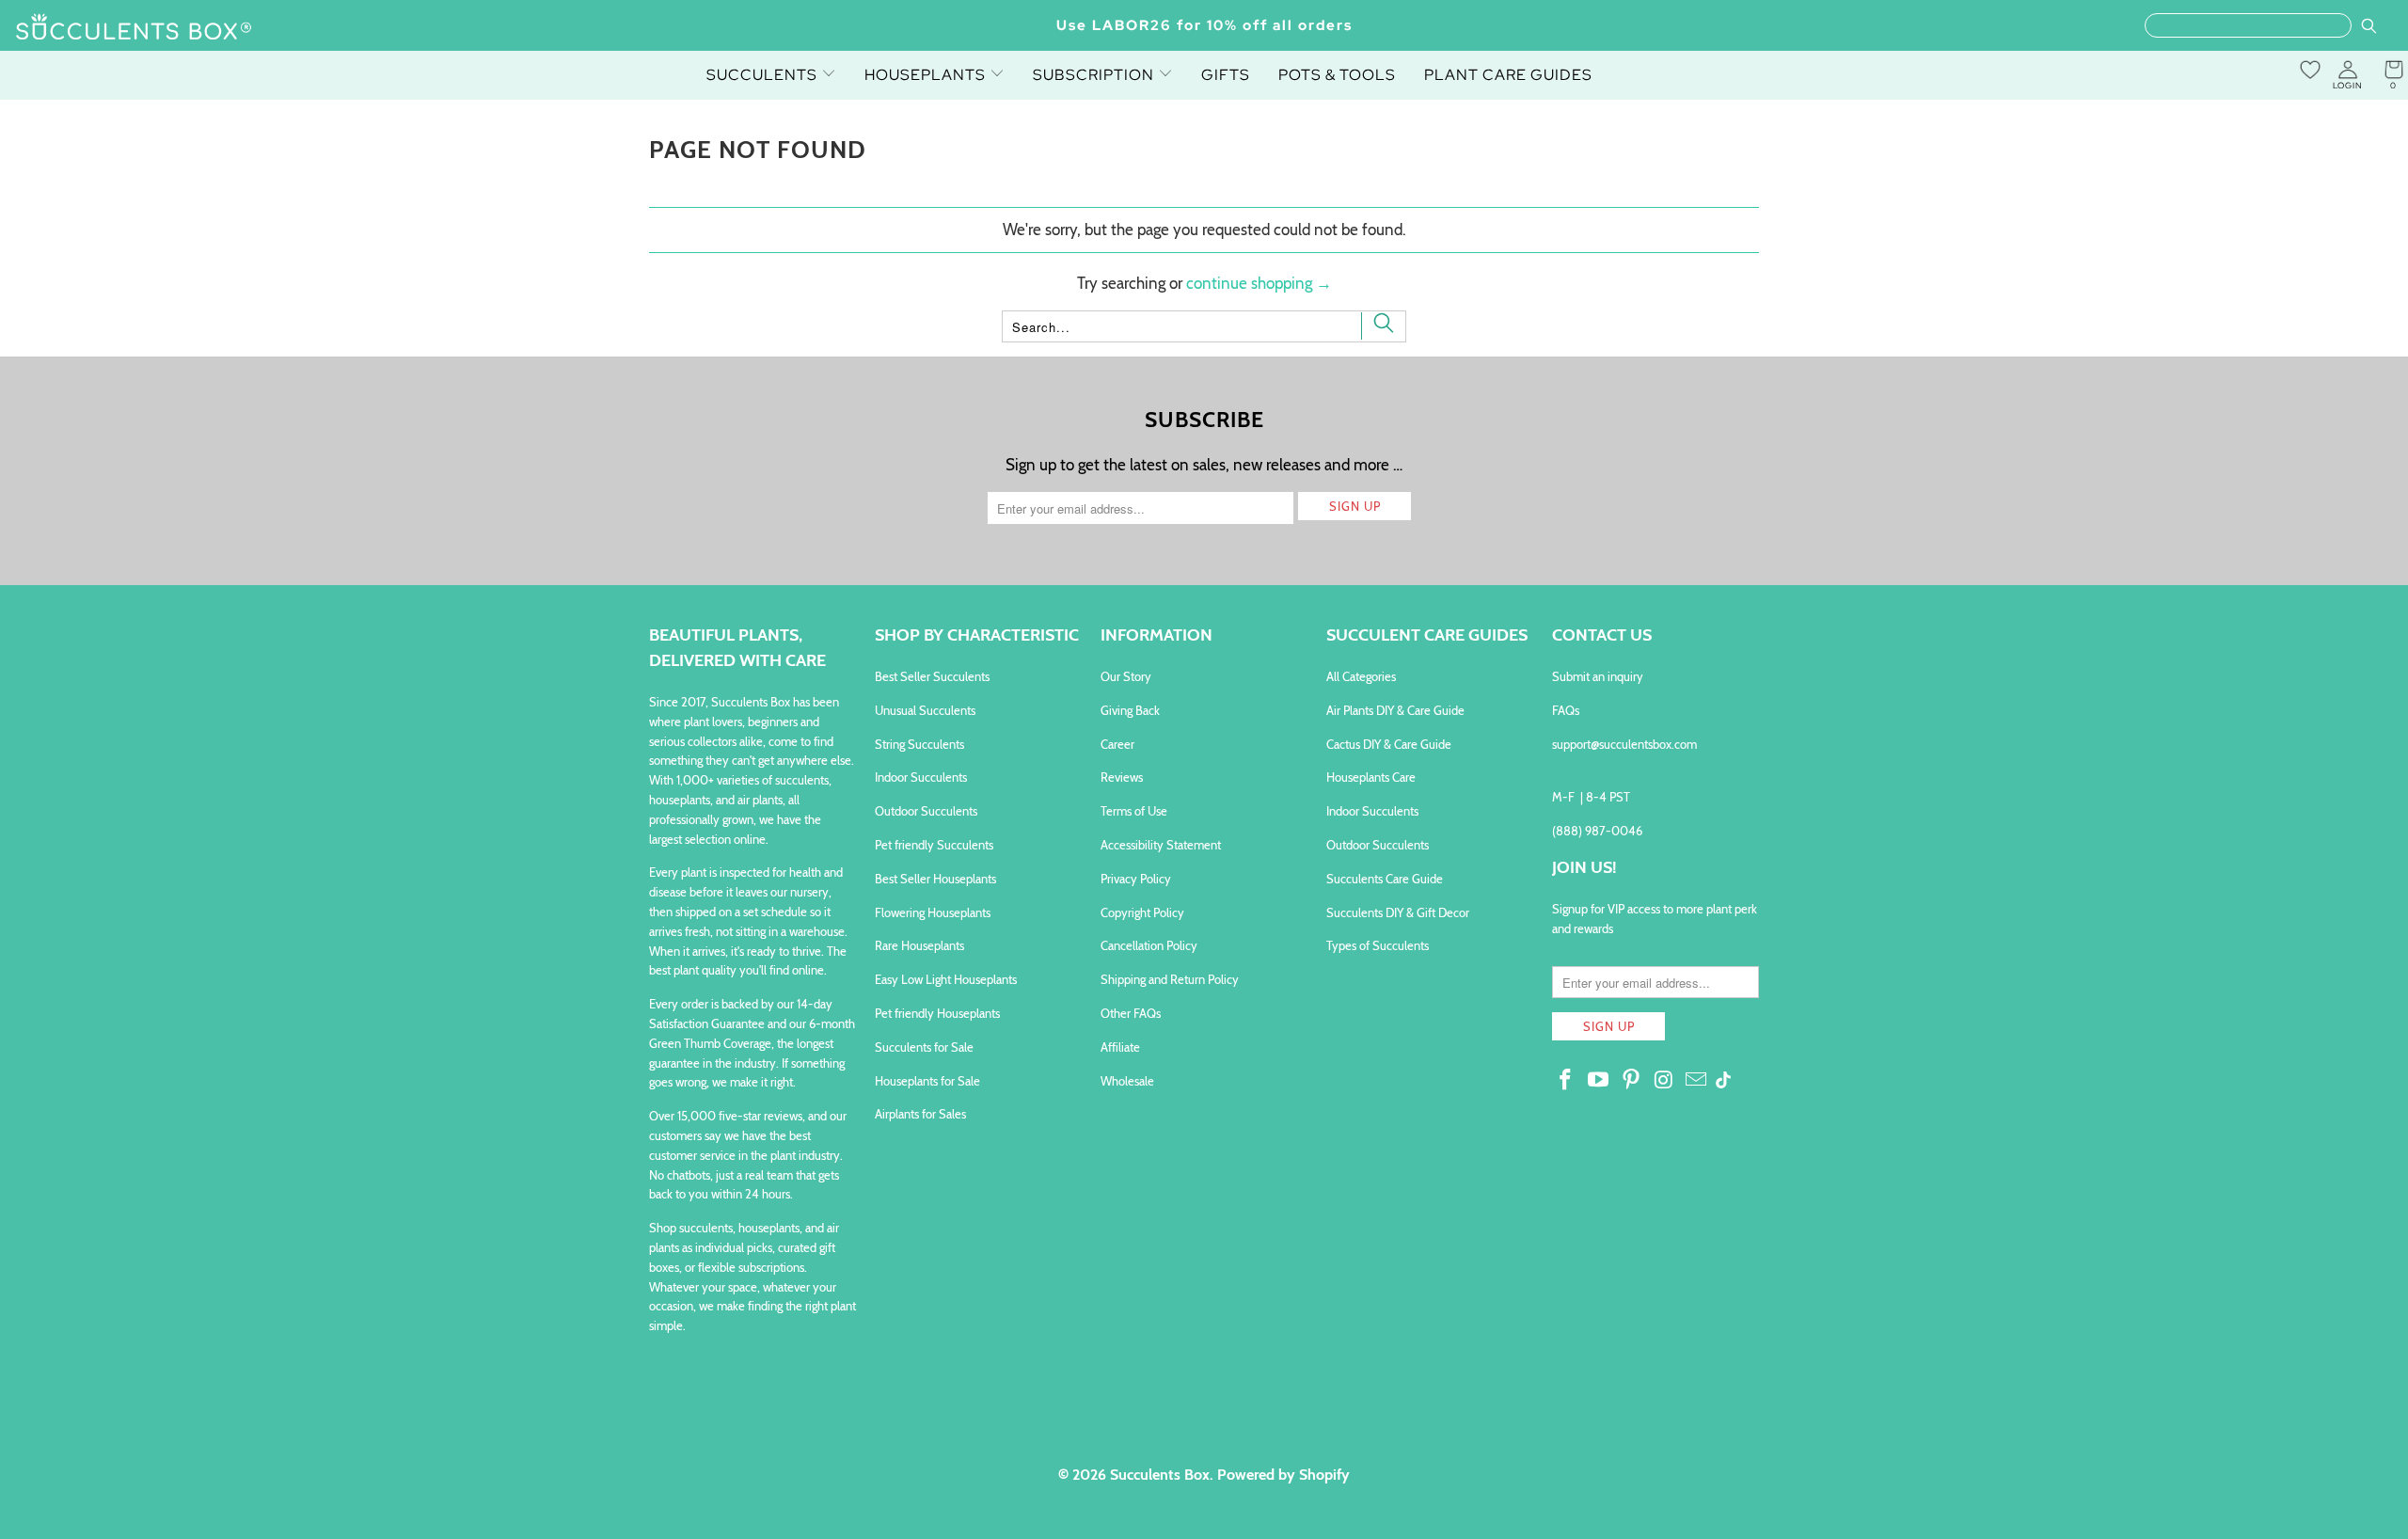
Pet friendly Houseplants (937, 1013)
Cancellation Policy (1149, 945)
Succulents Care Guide (1385, 879)
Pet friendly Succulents (934, 845)
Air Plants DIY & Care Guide (1395, 710)
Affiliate (1120, 1047)
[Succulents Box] (134, 28)
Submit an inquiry (1598, 676)
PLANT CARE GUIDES (1508, 75)
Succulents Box (1160, 1475)
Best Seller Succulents (932, 676)
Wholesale (1127, 1081)
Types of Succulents (1378, 945)
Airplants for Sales (920, 1114)
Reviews (1122, 777)
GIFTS (1226, 75)
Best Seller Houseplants (935, 879)
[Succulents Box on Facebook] (1566, 1081)
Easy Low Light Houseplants (946, 979)
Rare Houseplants (919, 945)
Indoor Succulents (921, 777)
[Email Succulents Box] (1697, 1081)
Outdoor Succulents (926, 811)
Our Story (1126, 676)
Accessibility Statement (1161, 845)
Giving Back (1130, 710)
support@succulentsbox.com (1624, 744)
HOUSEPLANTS (927, 75)
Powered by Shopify (1283, 1475)
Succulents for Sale (924, 1047)
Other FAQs (1131, 1013)
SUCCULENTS (764, 75)
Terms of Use (1134, 811)
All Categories (1361, 676)
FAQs (1566, 710)
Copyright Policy (1142, 912)
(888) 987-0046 (1597, 831)
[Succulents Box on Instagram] (1664, 1081)
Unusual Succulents (925, 710)
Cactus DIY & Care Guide (1389, 744)
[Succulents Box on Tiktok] (1723, 1082)
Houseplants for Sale (927, 1081)
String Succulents (919, 744)
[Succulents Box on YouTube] (1599, 1081)
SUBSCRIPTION (1095, 75)
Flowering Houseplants (933, 912)
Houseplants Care (1371, 777)
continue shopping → (1259, 283)
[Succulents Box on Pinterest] (1631, 1081)
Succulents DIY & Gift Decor (1398, 912)
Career (1117, 744)
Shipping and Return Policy (1170, 979)
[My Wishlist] (2310, 70)
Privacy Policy (1136, 879)
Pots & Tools (1337, 75)
